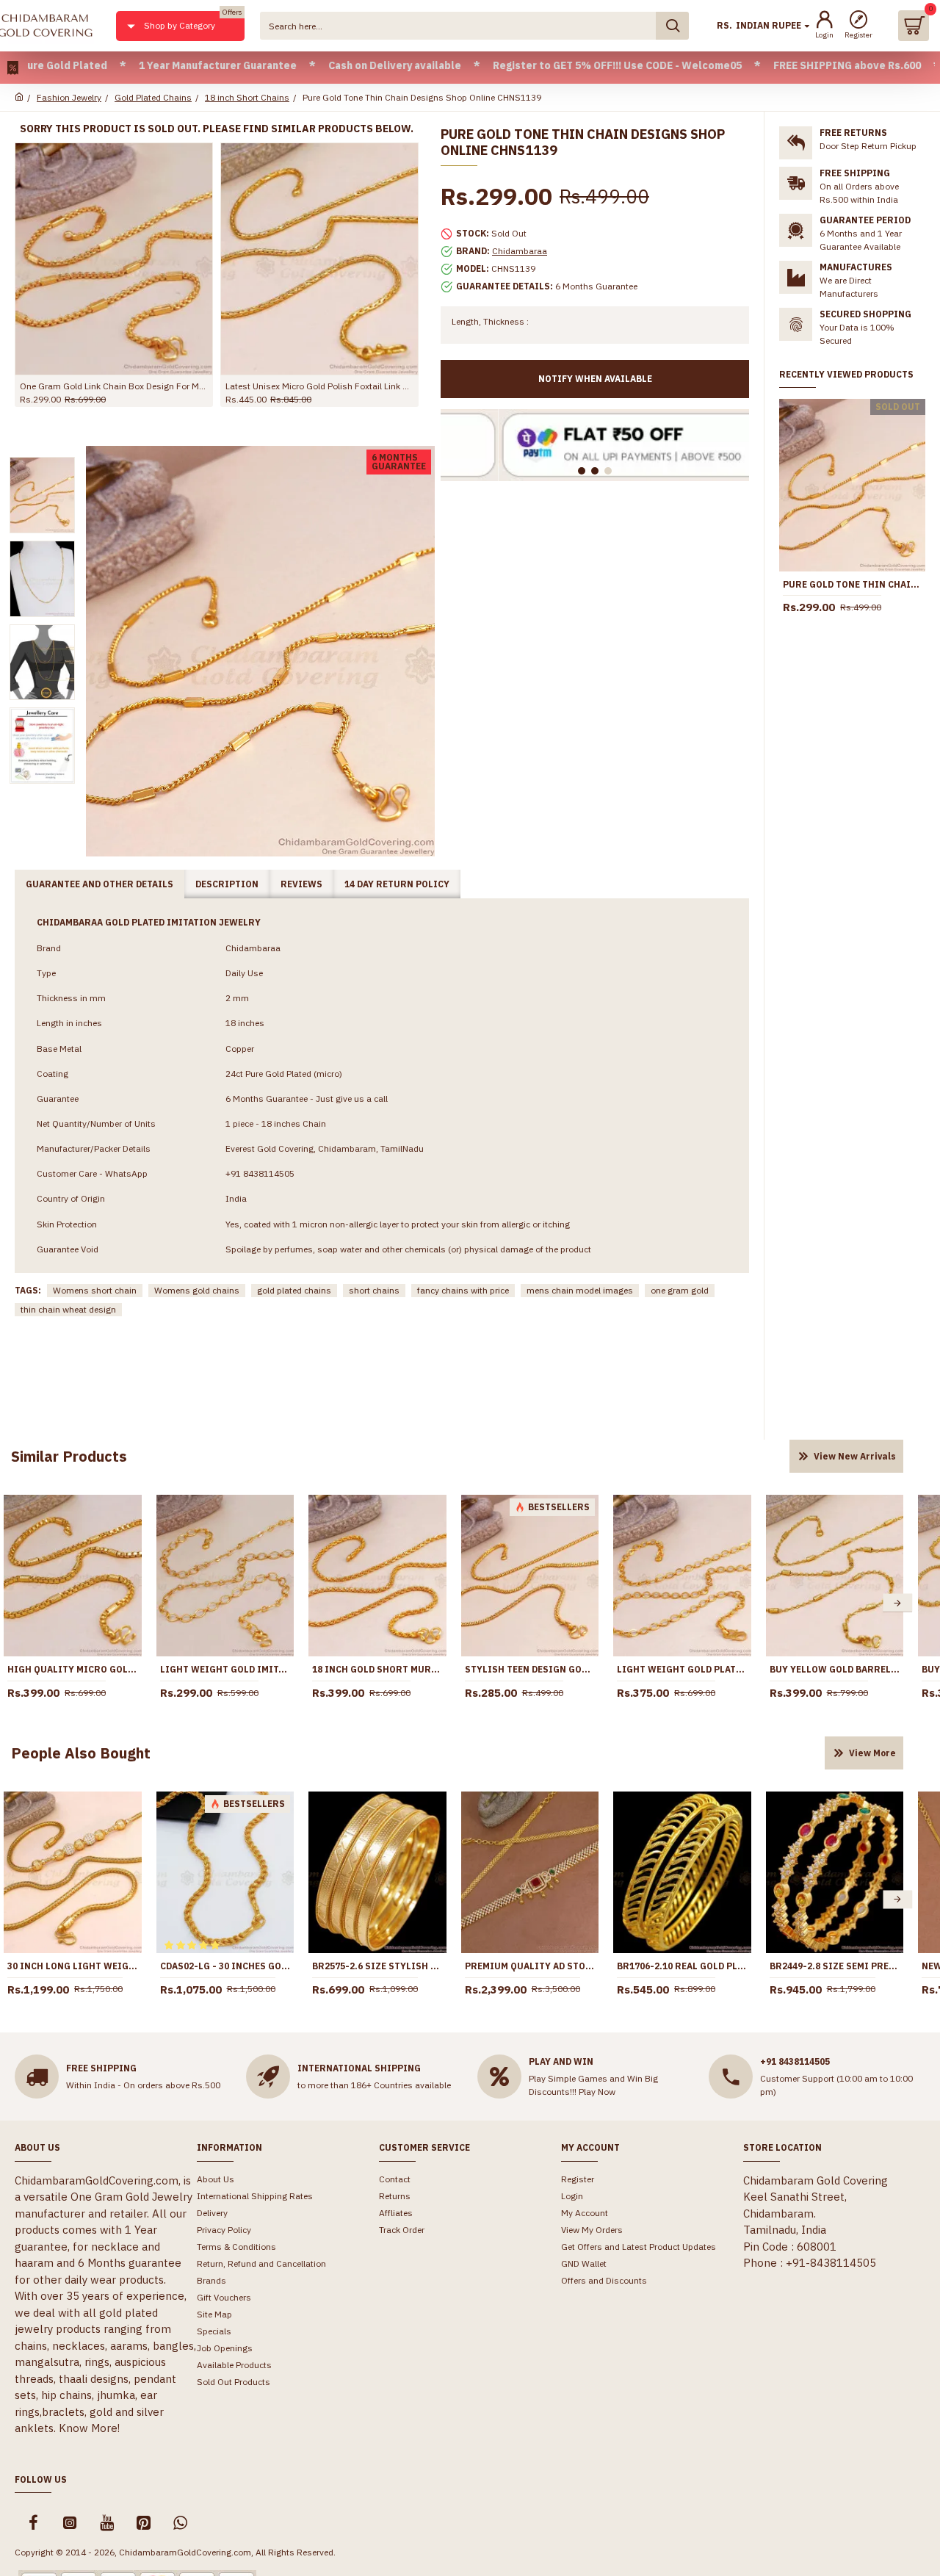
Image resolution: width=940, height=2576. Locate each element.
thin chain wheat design (68, 1309)
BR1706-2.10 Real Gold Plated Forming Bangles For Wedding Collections (682, 1966)
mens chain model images (580, 1290)
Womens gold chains (197, 1290)
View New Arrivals (855, 1456)
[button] (897, 1603)
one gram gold (680, 1290)
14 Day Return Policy (397, 884)
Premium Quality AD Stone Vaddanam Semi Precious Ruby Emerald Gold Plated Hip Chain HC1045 (530, 1966)
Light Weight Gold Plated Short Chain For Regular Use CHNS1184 (682, 1669)
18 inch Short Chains (247, 97)
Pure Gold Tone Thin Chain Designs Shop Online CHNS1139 (852, 584)
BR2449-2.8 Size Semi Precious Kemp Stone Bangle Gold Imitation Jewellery (835, 1966)
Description (227, 884)
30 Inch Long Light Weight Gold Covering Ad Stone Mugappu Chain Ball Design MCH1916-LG (73, 1966)
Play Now (597, 2092)
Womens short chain (95, 1290)
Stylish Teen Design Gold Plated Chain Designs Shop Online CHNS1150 (530, 1669)
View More (872, 1753)
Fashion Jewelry (69, 97)
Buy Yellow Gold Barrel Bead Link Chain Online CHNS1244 (835, 1669)
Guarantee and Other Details (100, 884)
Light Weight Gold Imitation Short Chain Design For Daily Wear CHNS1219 (225, 1669)
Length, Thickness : (490, 321)
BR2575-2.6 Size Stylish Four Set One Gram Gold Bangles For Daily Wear (377, 1966)
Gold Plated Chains (153, 97)
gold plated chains (294, 1290)
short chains (374, 1290)
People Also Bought (81, 1753)
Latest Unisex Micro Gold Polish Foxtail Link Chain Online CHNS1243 (319, 386)
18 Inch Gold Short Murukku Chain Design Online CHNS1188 (377, 1669)
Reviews (301, 884)
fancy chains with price (463, 1290)
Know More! (89, 2428)
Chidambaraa (520, 251)
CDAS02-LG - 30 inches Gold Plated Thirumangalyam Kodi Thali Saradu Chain (225, 1966)
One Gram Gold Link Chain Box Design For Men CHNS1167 (114, 386)
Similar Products (69, 1456)
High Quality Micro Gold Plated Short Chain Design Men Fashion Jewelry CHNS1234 (73, 1669)
